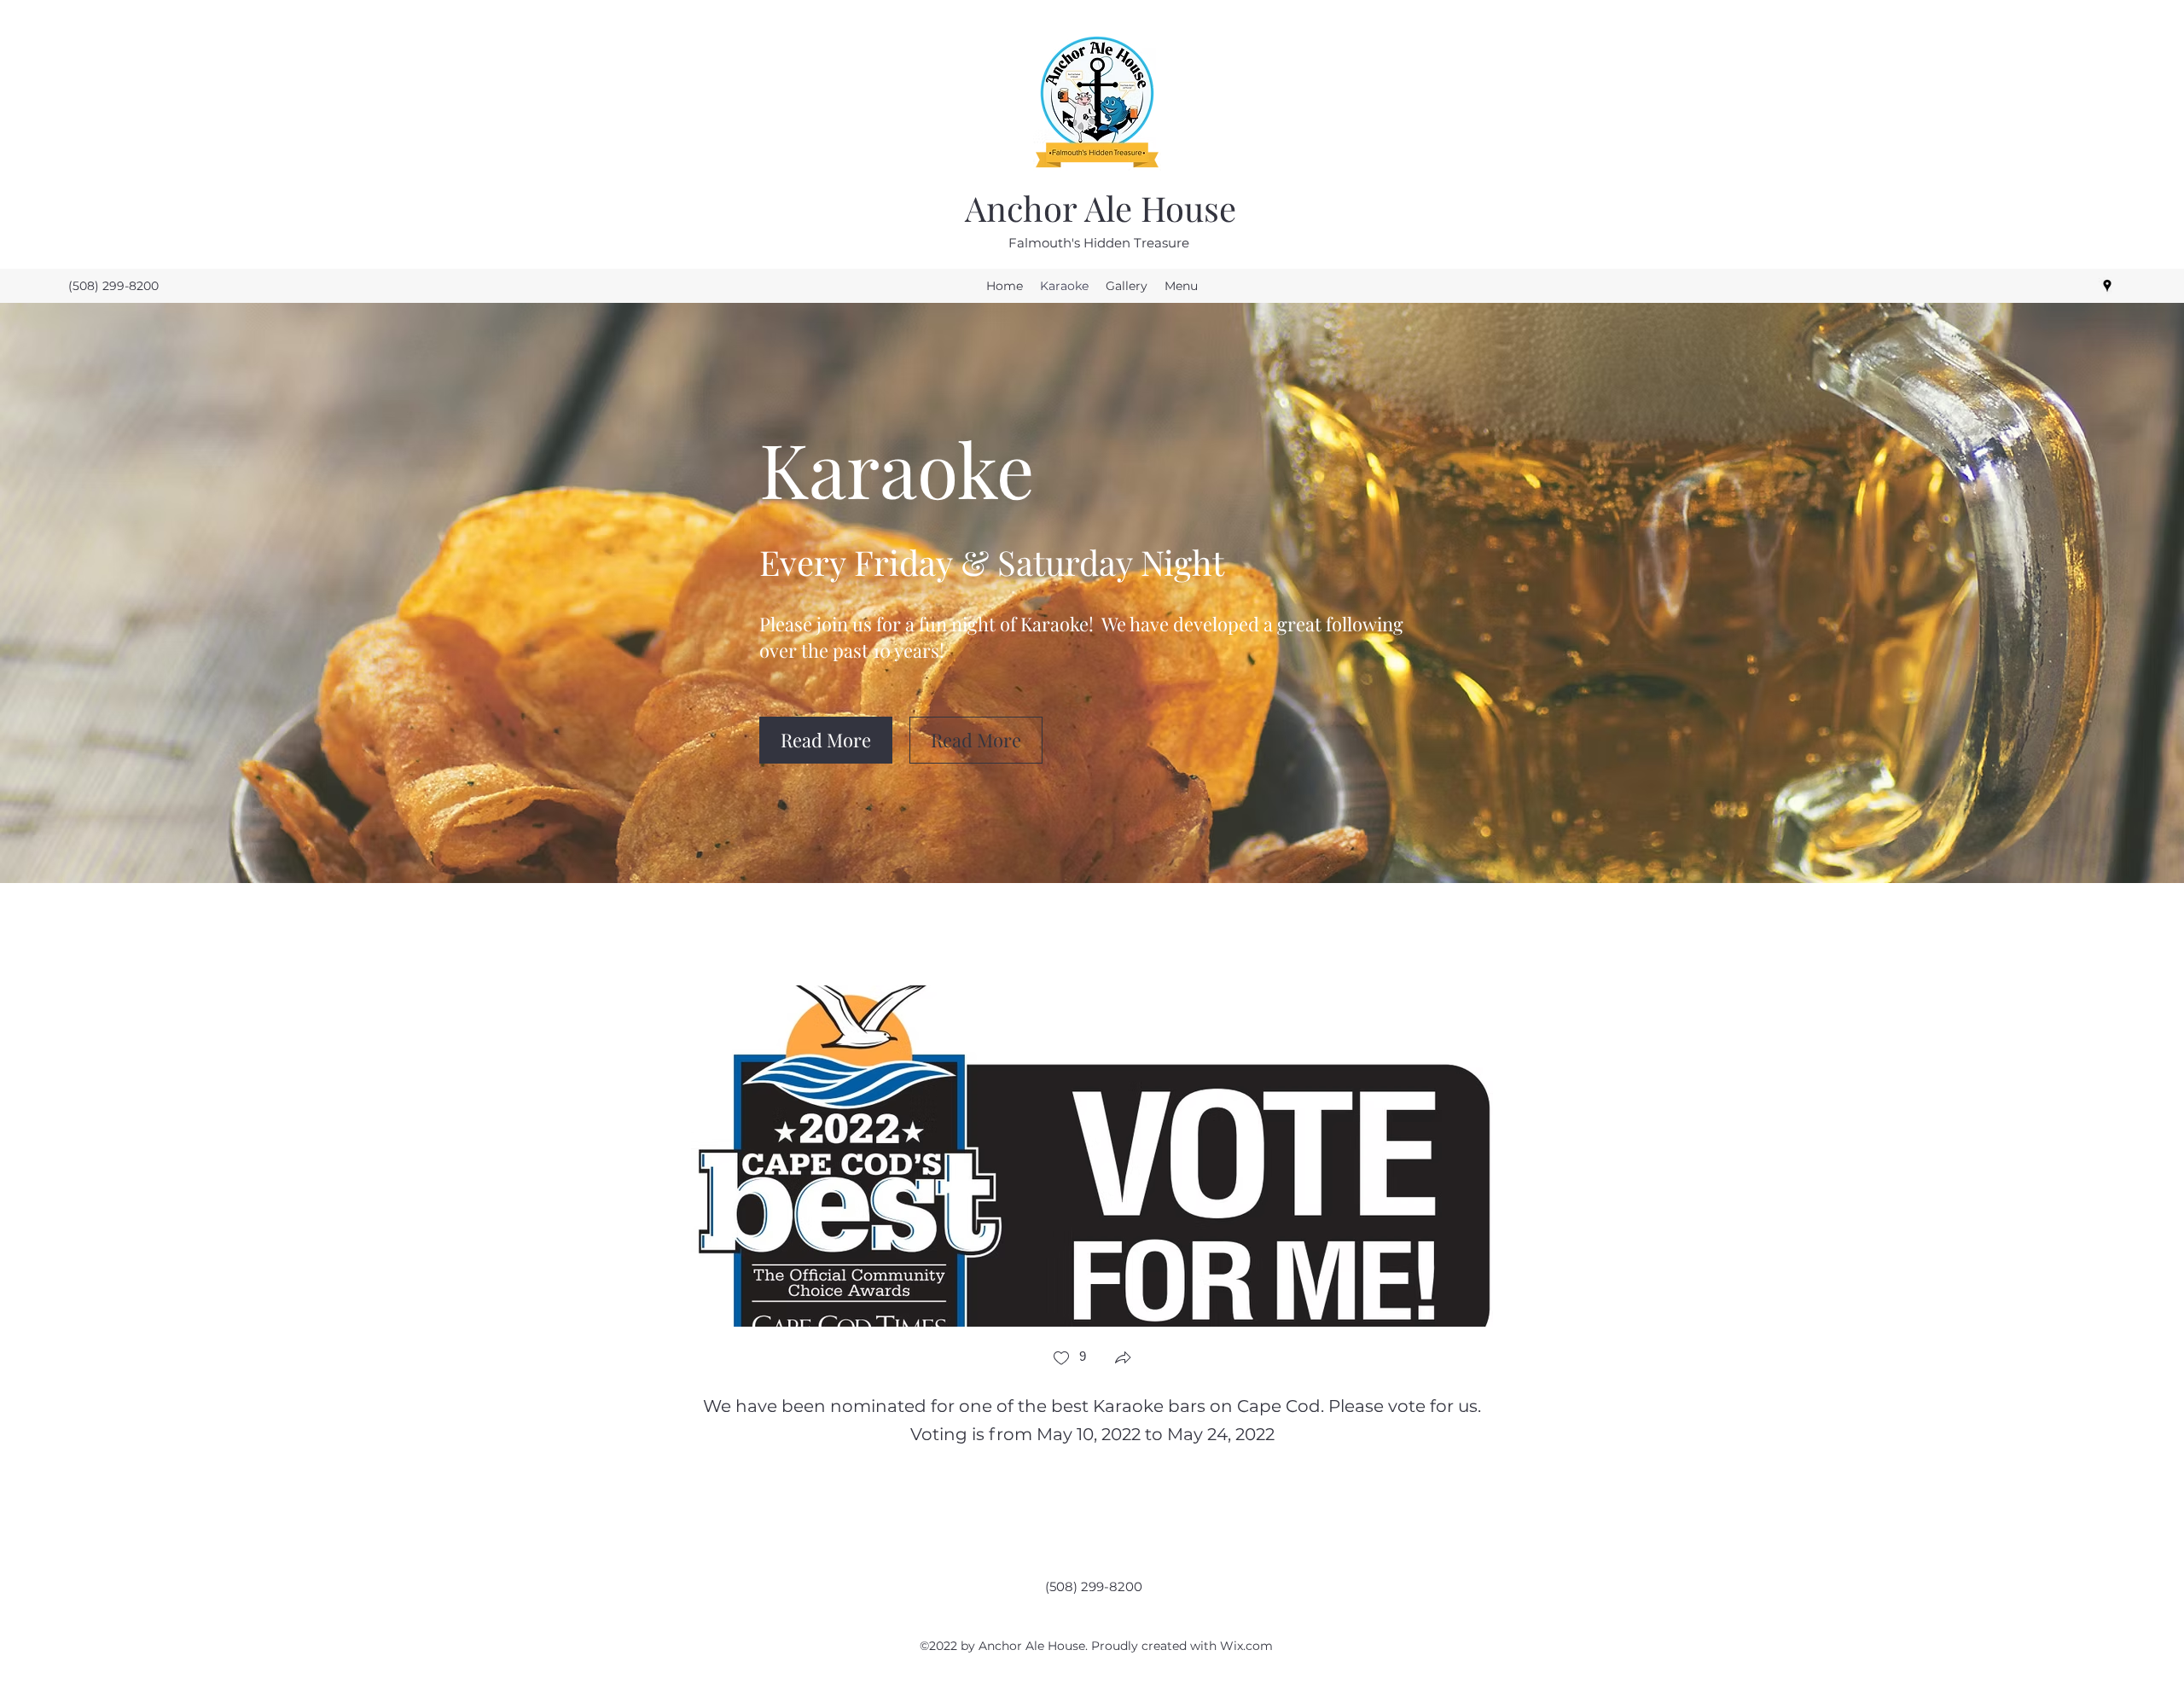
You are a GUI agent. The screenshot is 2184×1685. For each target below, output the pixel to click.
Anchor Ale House (1101, 208)
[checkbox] (1069, 1360)
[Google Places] (2107, 286)
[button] (826, 740)
